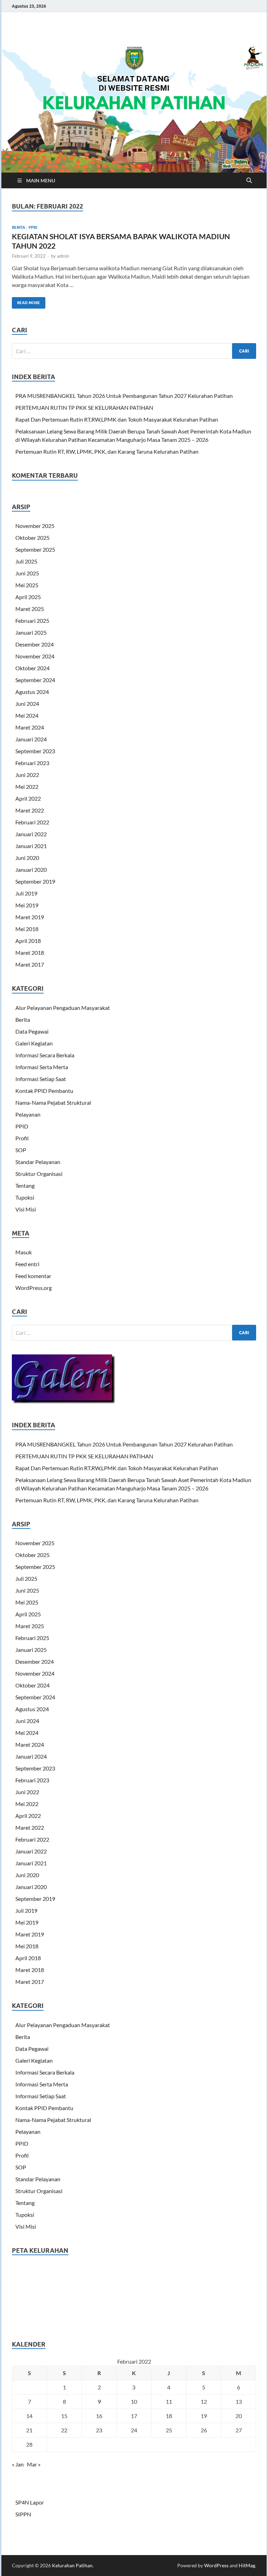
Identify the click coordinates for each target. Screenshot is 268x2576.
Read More (26, 301)
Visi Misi (26, 1209)
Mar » (34, 2464)
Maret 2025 (30, 609)
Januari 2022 (31, 834)
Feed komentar (33, 1276)
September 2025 (35, 549)
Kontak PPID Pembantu (44, 1091)
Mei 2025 (27, 585)
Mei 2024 (27, 715)
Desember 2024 (35, 644)
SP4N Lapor (30, 2502)
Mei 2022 (27, 787)
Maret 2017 (30, 964)
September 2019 (35, 881)
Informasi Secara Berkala (45, 1055)
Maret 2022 (30, 810)
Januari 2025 (31, 632)
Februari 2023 (32, 763)
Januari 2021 (31, 846)
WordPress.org (33, 1288)
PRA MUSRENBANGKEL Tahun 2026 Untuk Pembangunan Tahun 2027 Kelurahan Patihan (124, 396)
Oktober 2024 (32, 668)
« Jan (18, 2464)
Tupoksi (25, 1197)
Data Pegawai (32, 1031)
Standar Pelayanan (38, 1162)
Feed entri (27, 1264)
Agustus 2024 (32, 692)
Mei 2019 (27, 905)
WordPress (216, 2565)
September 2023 (35, 751)
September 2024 (35, 680)
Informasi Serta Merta (42, 1067)
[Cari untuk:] (134, 351)
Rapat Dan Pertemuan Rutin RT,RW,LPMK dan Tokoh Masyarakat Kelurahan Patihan (117, 419)
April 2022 (28, 798)
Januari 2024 (31, 739)
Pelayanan (28, 1114)
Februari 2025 (32, 621)
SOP (21, 1150)
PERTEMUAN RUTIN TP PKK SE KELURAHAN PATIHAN (84, 407)
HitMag (247, 2565)
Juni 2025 (27, 573)
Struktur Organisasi (39, 1174)
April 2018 (28, 941)
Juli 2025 (26, 561)
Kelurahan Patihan (72, 2565)
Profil (22, 1138)
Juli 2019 (26, 893)
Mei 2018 (27, 929)
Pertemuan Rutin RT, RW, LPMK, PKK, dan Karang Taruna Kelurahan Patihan (107, 451)
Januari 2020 (31, 870)
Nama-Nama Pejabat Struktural (53, 1102)
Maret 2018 (30, 953)
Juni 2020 (27, 858)
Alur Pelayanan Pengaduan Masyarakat (63, 1008)
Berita (18, 227)
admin (63, 256)
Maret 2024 (30, 727)
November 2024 (35, 656)
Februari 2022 (32, 822)
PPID (33, 227)
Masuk (24, 1252)
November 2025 (35, 526)
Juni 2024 (27, 704)
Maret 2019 (30, 917)
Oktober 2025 (32, 538)
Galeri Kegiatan (34, 1043)
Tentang (25, 1185)
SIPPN (23, 2514)
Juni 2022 (27, 775)
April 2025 (28, 597)
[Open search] (249, 181)
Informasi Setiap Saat (41, 1079)
